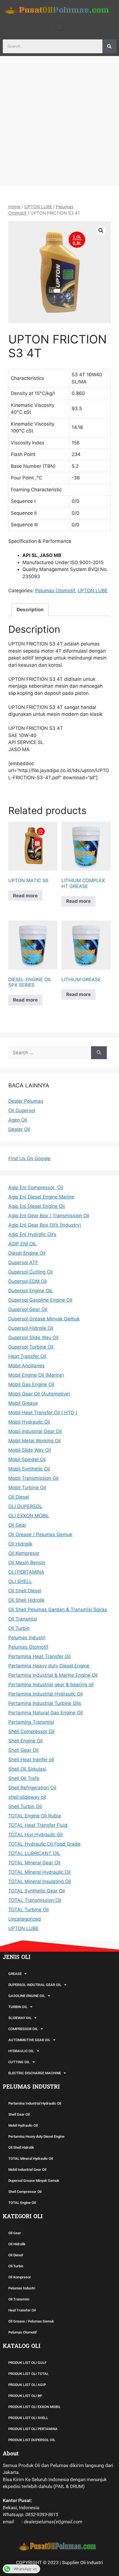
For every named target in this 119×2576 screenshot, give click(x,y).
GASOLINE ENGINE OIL (27, 1996)
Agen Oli (18, 1120)
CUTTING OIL (19, 2062)
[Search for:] (50, 1053)
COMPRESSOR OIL (23, 2029)
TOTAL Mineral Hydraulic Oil (31, 2159)
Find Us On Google (29, 1158)
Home (14, 207)
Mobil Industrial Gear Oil (27, 2170)
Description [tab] (30, 610)
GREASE (15, 1974)
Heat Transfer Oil (22, 2310)
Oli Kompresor (20, 2277)
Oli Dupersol (22, 1111)
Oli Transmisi (19, 2299)
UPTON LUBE (38, 207)
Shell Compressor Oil (25, 2192)
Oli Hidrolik (17, 2244)
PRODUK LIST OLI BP (25, 2396)
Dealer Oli (19, 1129)
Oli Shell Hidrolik (21, 2147)
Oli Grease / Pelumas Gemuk (31, 2321)
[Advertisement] (59, 118)
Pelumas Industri (22, 2288)
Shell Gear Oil (19, 2114)
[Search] (109, 46)
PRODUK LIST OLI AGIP (27, 2385)
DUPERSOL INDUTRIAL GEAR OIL (35, 1985)
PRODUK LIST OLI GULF (27, 2363)
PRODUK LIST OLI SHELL (28, 2418)
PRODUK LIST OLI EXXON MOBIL (34, 2407)
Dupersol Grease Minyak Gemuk (34, 2181)
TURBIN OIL (18, 2007)
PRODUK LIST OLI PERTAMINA (33, 2429)
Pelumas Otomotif (55, 591)
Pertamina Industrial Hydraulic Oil (35, 2103)
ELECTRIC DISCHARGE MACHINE (35, 2073)
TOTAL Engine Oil (22, 2203)
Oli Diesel (16, 2255)
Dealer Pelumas (26, 1101)
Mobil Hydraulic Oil (23, 2125)
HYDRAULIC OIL (21, 2051)
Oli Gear (15, 2233)
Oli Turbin (16, 2266)
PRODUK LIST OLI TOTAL (29, 2374)
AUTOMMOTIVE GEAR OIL (29, 2040)
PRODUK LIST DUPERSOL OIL (32, 2440)
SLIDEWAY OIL (20, 2018)
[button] (60, 27)
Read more (25, 896)
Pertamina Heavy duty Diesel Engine (36, 2136)
